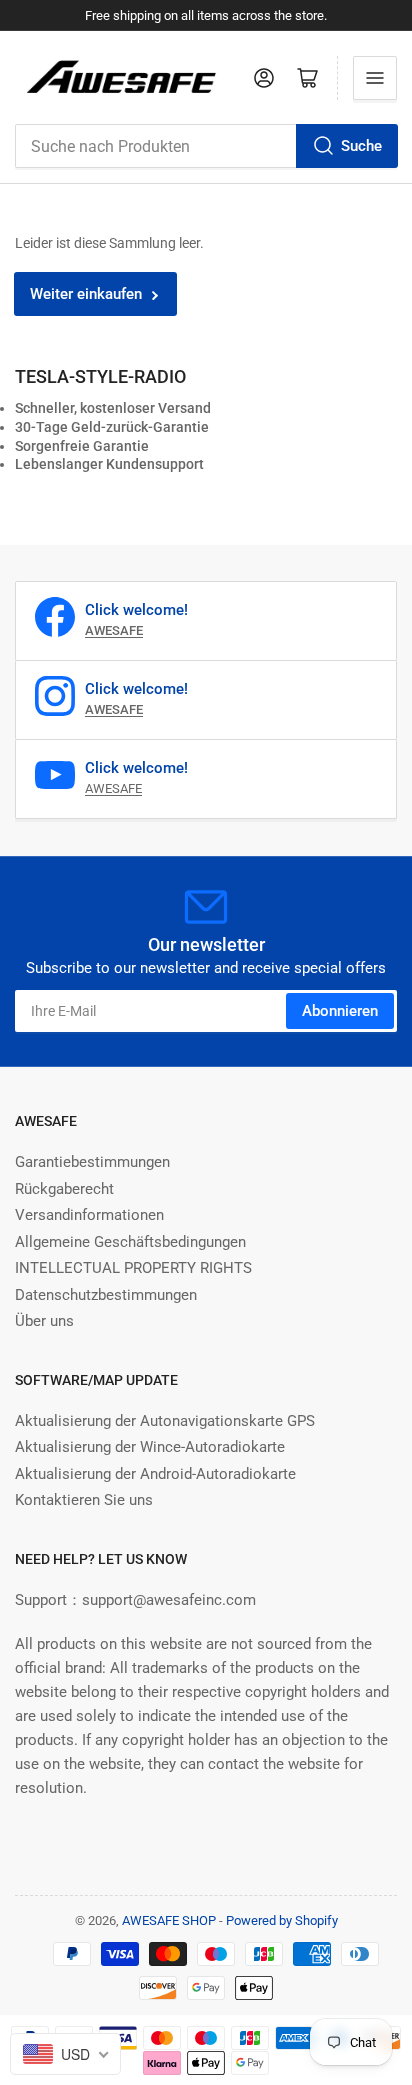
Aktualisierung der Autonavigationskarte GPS (165, 1421)
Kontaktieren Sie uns (84, 1500)
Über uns (44, 1321)
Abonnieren (340, 1011)
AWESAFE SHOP (169, 1920)
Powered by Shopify (282, 1920)
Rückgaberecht (64, 1189)
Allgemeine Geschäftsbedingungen (130, 1242)
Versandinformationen (89, 1215)
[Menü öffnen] (375, 78)
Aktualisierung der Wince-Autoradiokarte (150, 1447)
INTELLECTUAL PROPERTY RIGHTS (133, 1268)
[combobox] (206, 146)
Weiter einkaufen (86, 294)
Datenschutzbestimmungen (106, 1295)
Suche (361, 146)
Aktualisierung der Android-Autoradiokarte (155, 1474)
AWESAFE (113, 788)
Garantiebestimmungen (92, 1162)
